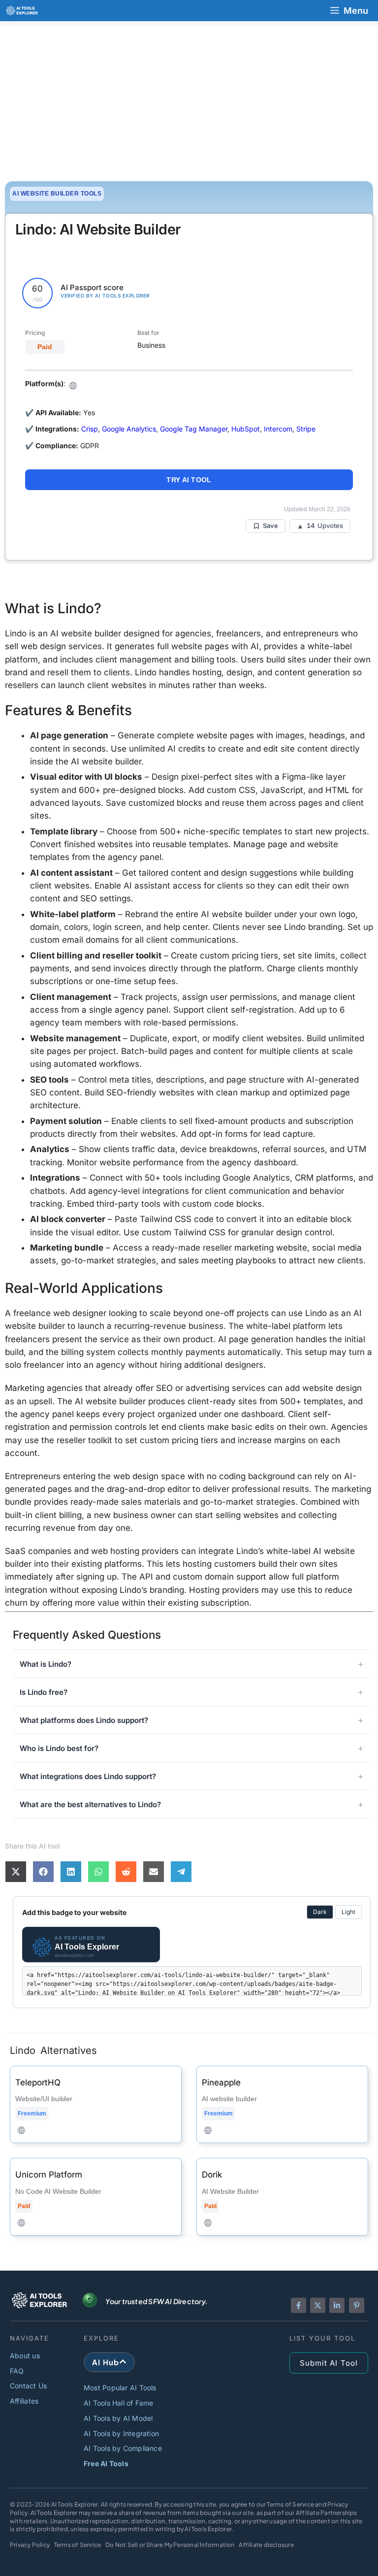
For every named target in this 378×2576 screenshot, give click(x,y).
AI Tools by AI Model (118, 2418)
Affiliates (24, 2401)
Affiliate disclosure (266, 2545)
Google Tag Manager (194, 429)
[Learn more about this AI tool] (96, 2105)
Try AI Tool (189, 480)
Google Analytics (129, 429)
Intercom (278, 429)
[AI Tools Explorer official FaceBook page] (299, 2305)
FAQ (17, 2371)
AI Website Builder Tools (57, 194)
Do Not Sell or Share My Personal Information (170, 2545)
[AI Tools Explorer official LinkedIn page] (337, 2305)
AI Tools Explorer (75, 2504)
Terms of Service (78, 2545)
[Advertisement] (189, 95)
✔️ (29, 446)
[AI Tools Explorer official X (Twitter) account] (318, 2305)
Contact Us (28, 2386)
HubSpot (246, 429)
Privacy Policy (30, 2545)
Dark (320, 1912)
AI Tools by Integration (121, 2433)
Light (348, 1912)
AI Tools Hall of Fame (119, 2403)
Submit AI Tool (329, 2363)
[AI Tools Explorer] (22, 11)
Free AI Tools (106, 2463)
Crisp (90, 429)
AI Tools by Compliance (123, 2448)
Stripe (306, 429)
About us (25, 2356)
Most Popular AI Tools (120, 2388)
